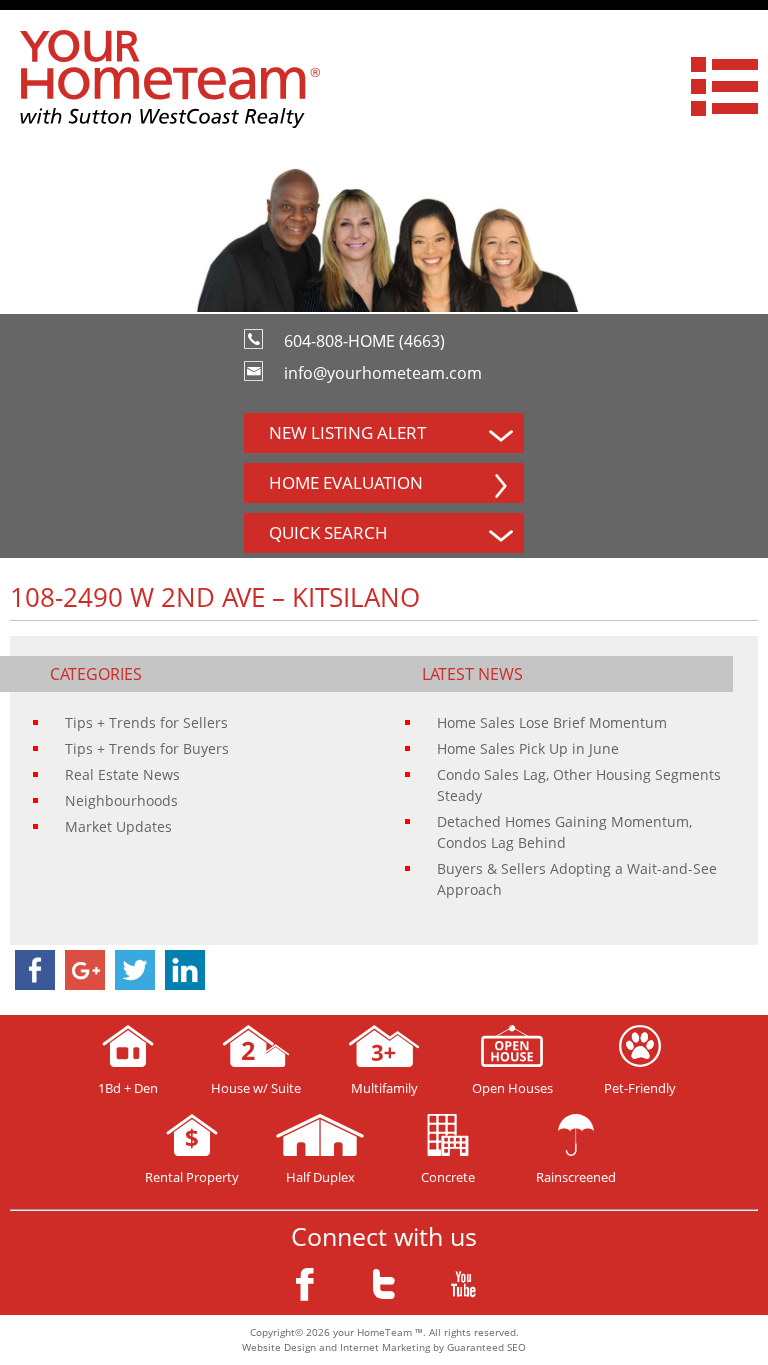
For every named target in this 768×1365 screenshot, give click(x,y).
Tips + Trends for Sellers (146, 722)
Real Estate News (122, 774)
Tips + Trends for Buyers (147, 748)
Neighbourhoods (121, 800)
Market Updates (118, 826)
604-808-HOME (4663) (364, 341)
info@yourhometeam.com (383, 373)
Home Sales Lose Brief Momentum (552, 722)
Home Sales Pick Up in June (528, 748)
